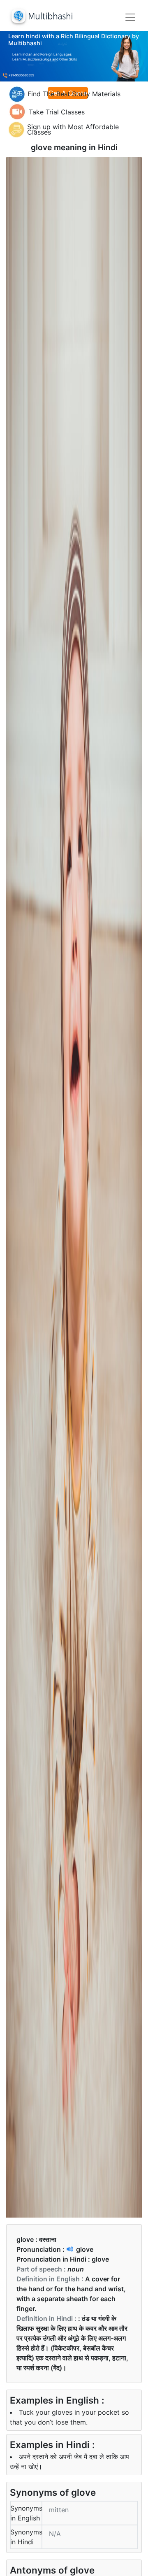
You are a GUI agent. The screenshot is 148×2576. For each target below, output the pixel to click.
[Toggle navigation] (130, 17)
